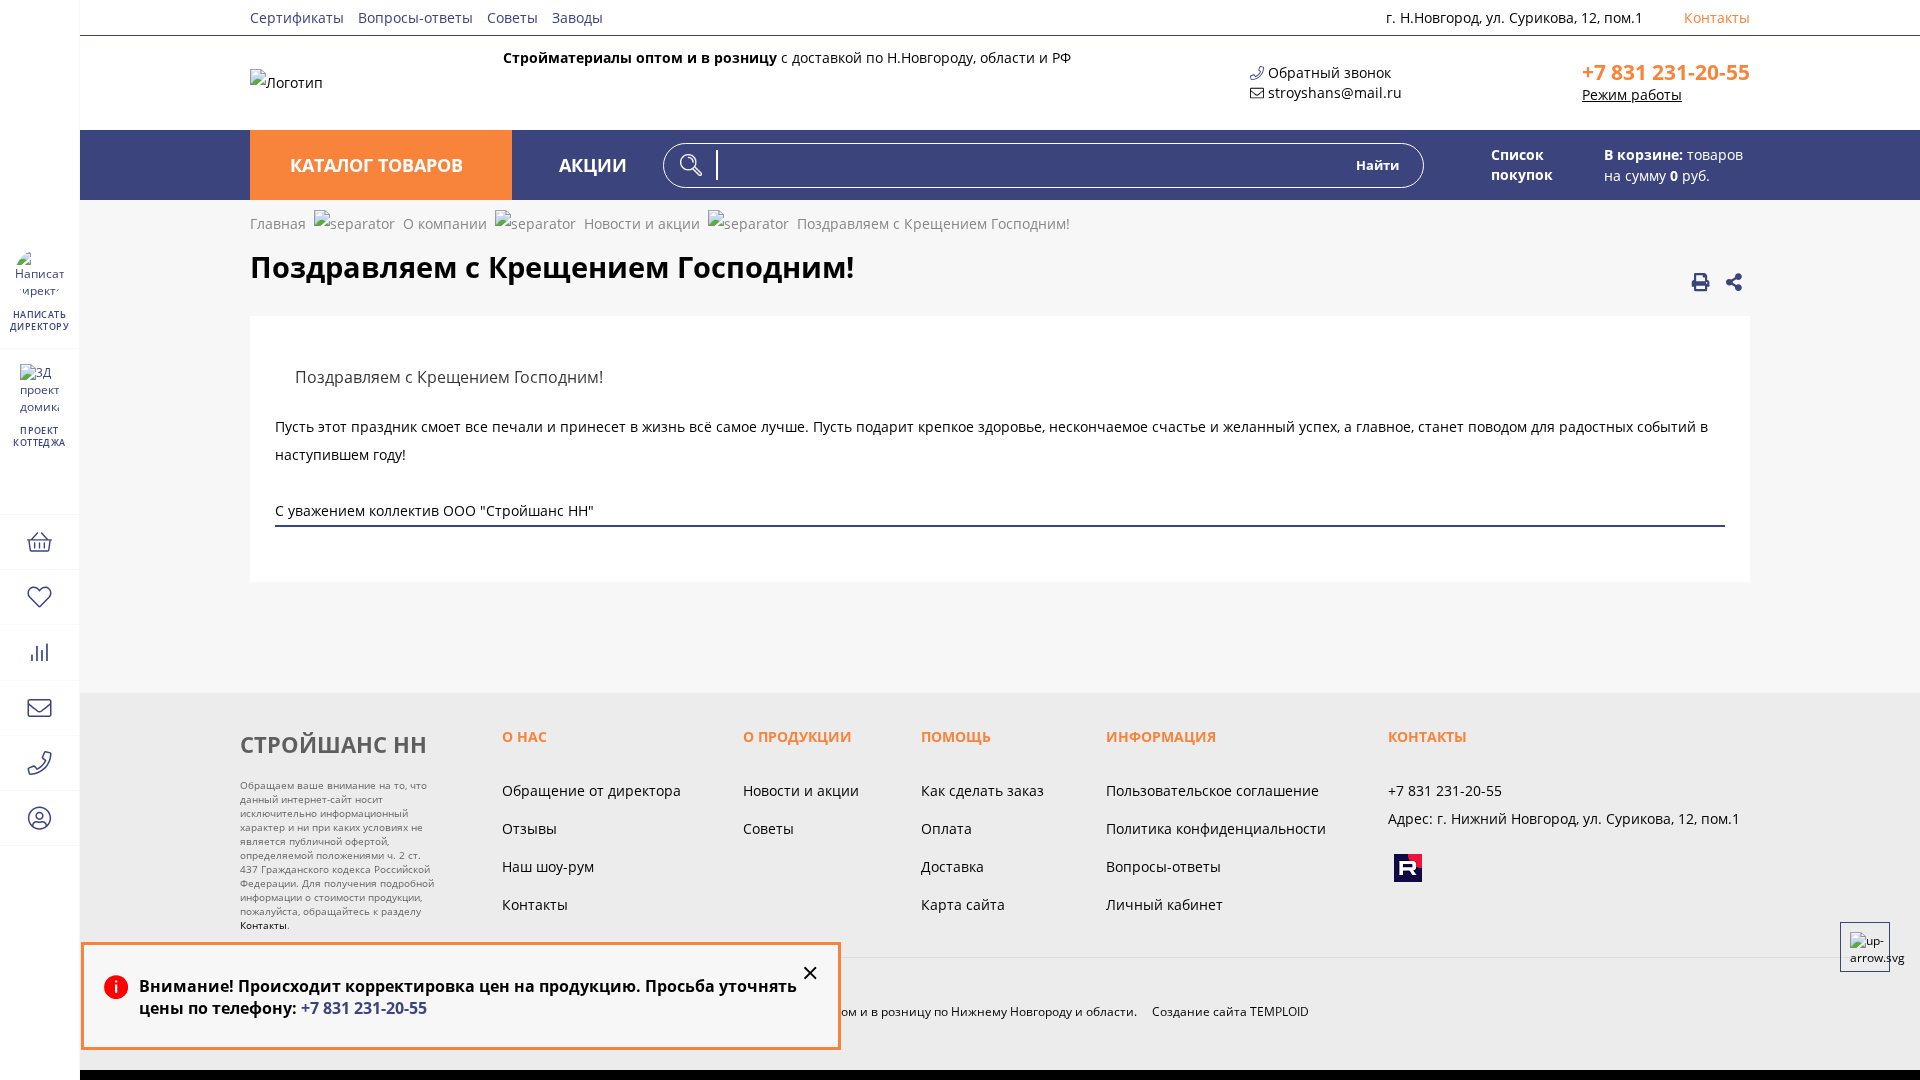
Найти (1377, 165)
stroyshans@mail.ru (1335, 92)
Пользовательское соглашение (1212, 790)
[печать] (1700, 282)
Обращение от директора (591, 790)
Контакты (1717, 17)
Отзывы (529, 828)
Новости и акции (801, 790)
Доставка (952, 866)
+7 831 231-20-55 (1666, 72)
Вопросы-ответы (415, 17)
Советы (512, 17)
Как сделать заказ (982, 790)
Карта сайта (963, 904)
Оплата (946, 828)
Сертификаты (297, 17)
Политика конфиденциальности (1216, 828)
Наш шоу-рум (548, 866)
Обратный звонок (1329, 72)
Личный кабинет (1164, 904)
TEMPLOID (1279, 1011)
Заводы (577, 17)
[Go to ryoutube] (1408, 868)
